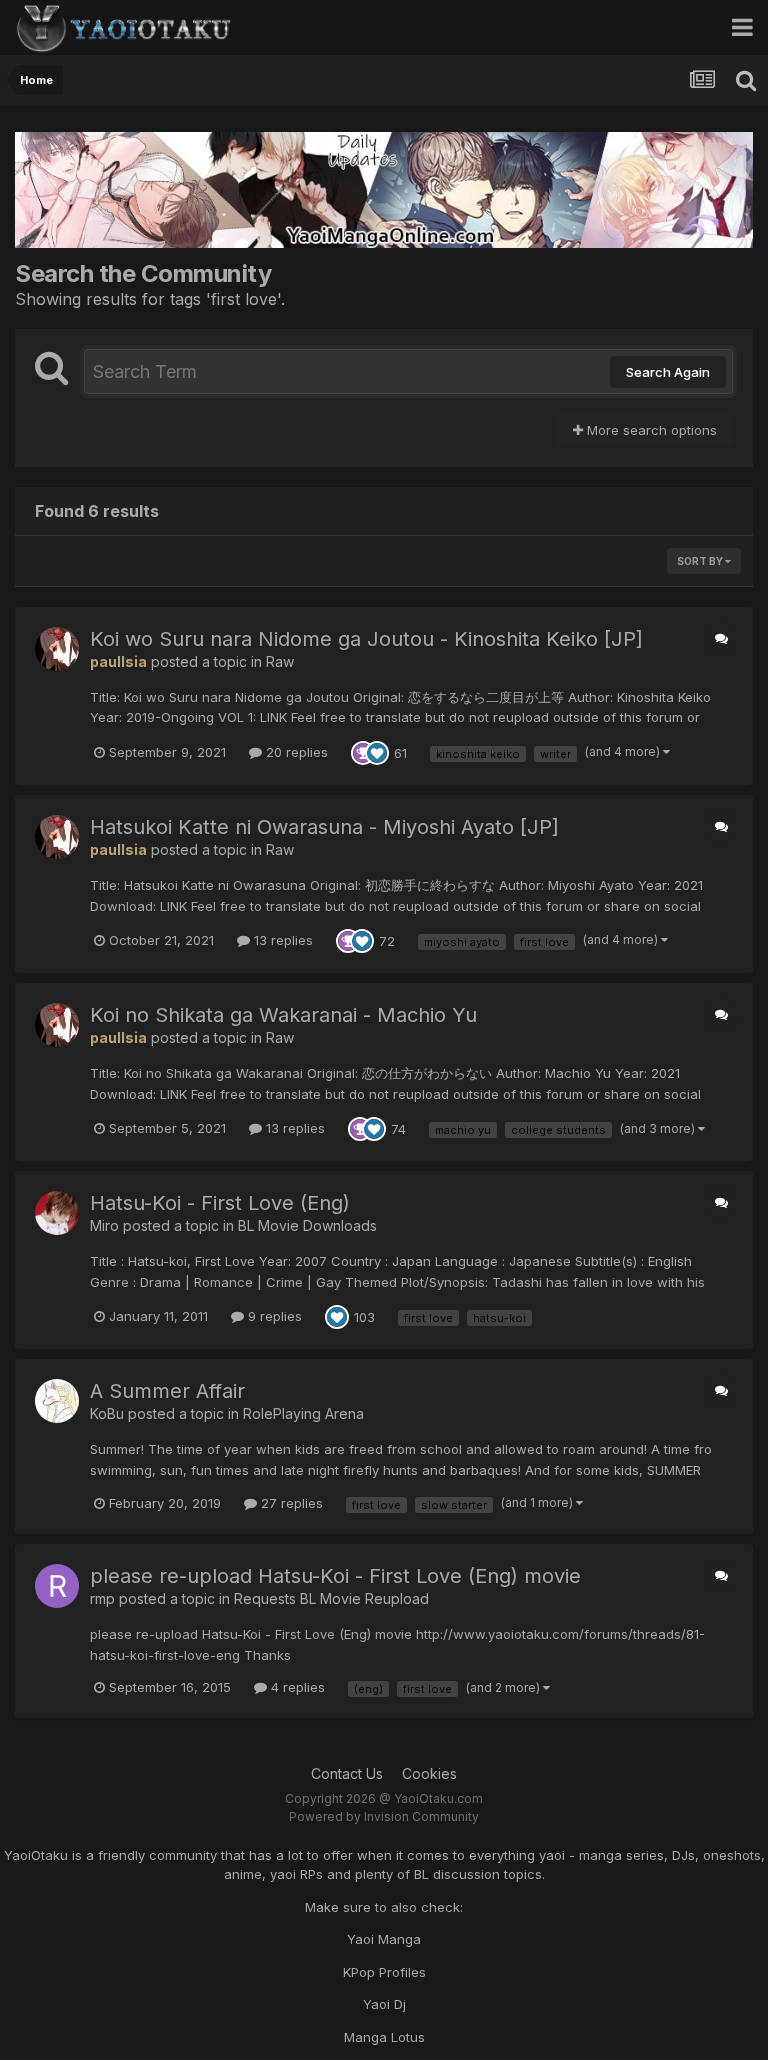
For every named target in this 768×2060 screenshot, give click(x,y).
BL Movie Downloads (307, 1225)
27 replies (290, 1503)
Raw (280, 661)
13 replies (281, 940)
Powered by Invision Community (384, 1816)
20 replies (295, 752)
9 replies (273, 1316)
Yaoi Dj (384, 2004)
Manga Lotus (384, 2037)
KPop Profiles (384, 1972)
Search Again (668, 372)
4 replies (296, 1687)
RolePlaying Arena (303, 1413)
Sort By (701, 561)
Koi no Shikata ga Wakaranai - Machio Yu (283, 1015)
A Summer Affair (167, 1391)
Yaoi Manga (384, 1939)
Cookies (429, 1773)
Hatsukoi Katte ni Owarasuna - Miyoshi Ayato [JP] (324, 827)
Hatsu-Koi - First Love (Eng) (220, 1203)
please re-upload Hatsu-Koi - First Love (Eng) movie (335, 1576)
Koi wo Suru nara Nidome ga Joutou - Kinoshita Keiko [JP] (366, 639)
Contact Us (347, 1773)
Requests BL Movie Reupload (331, 1598)
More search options (650, 430)
